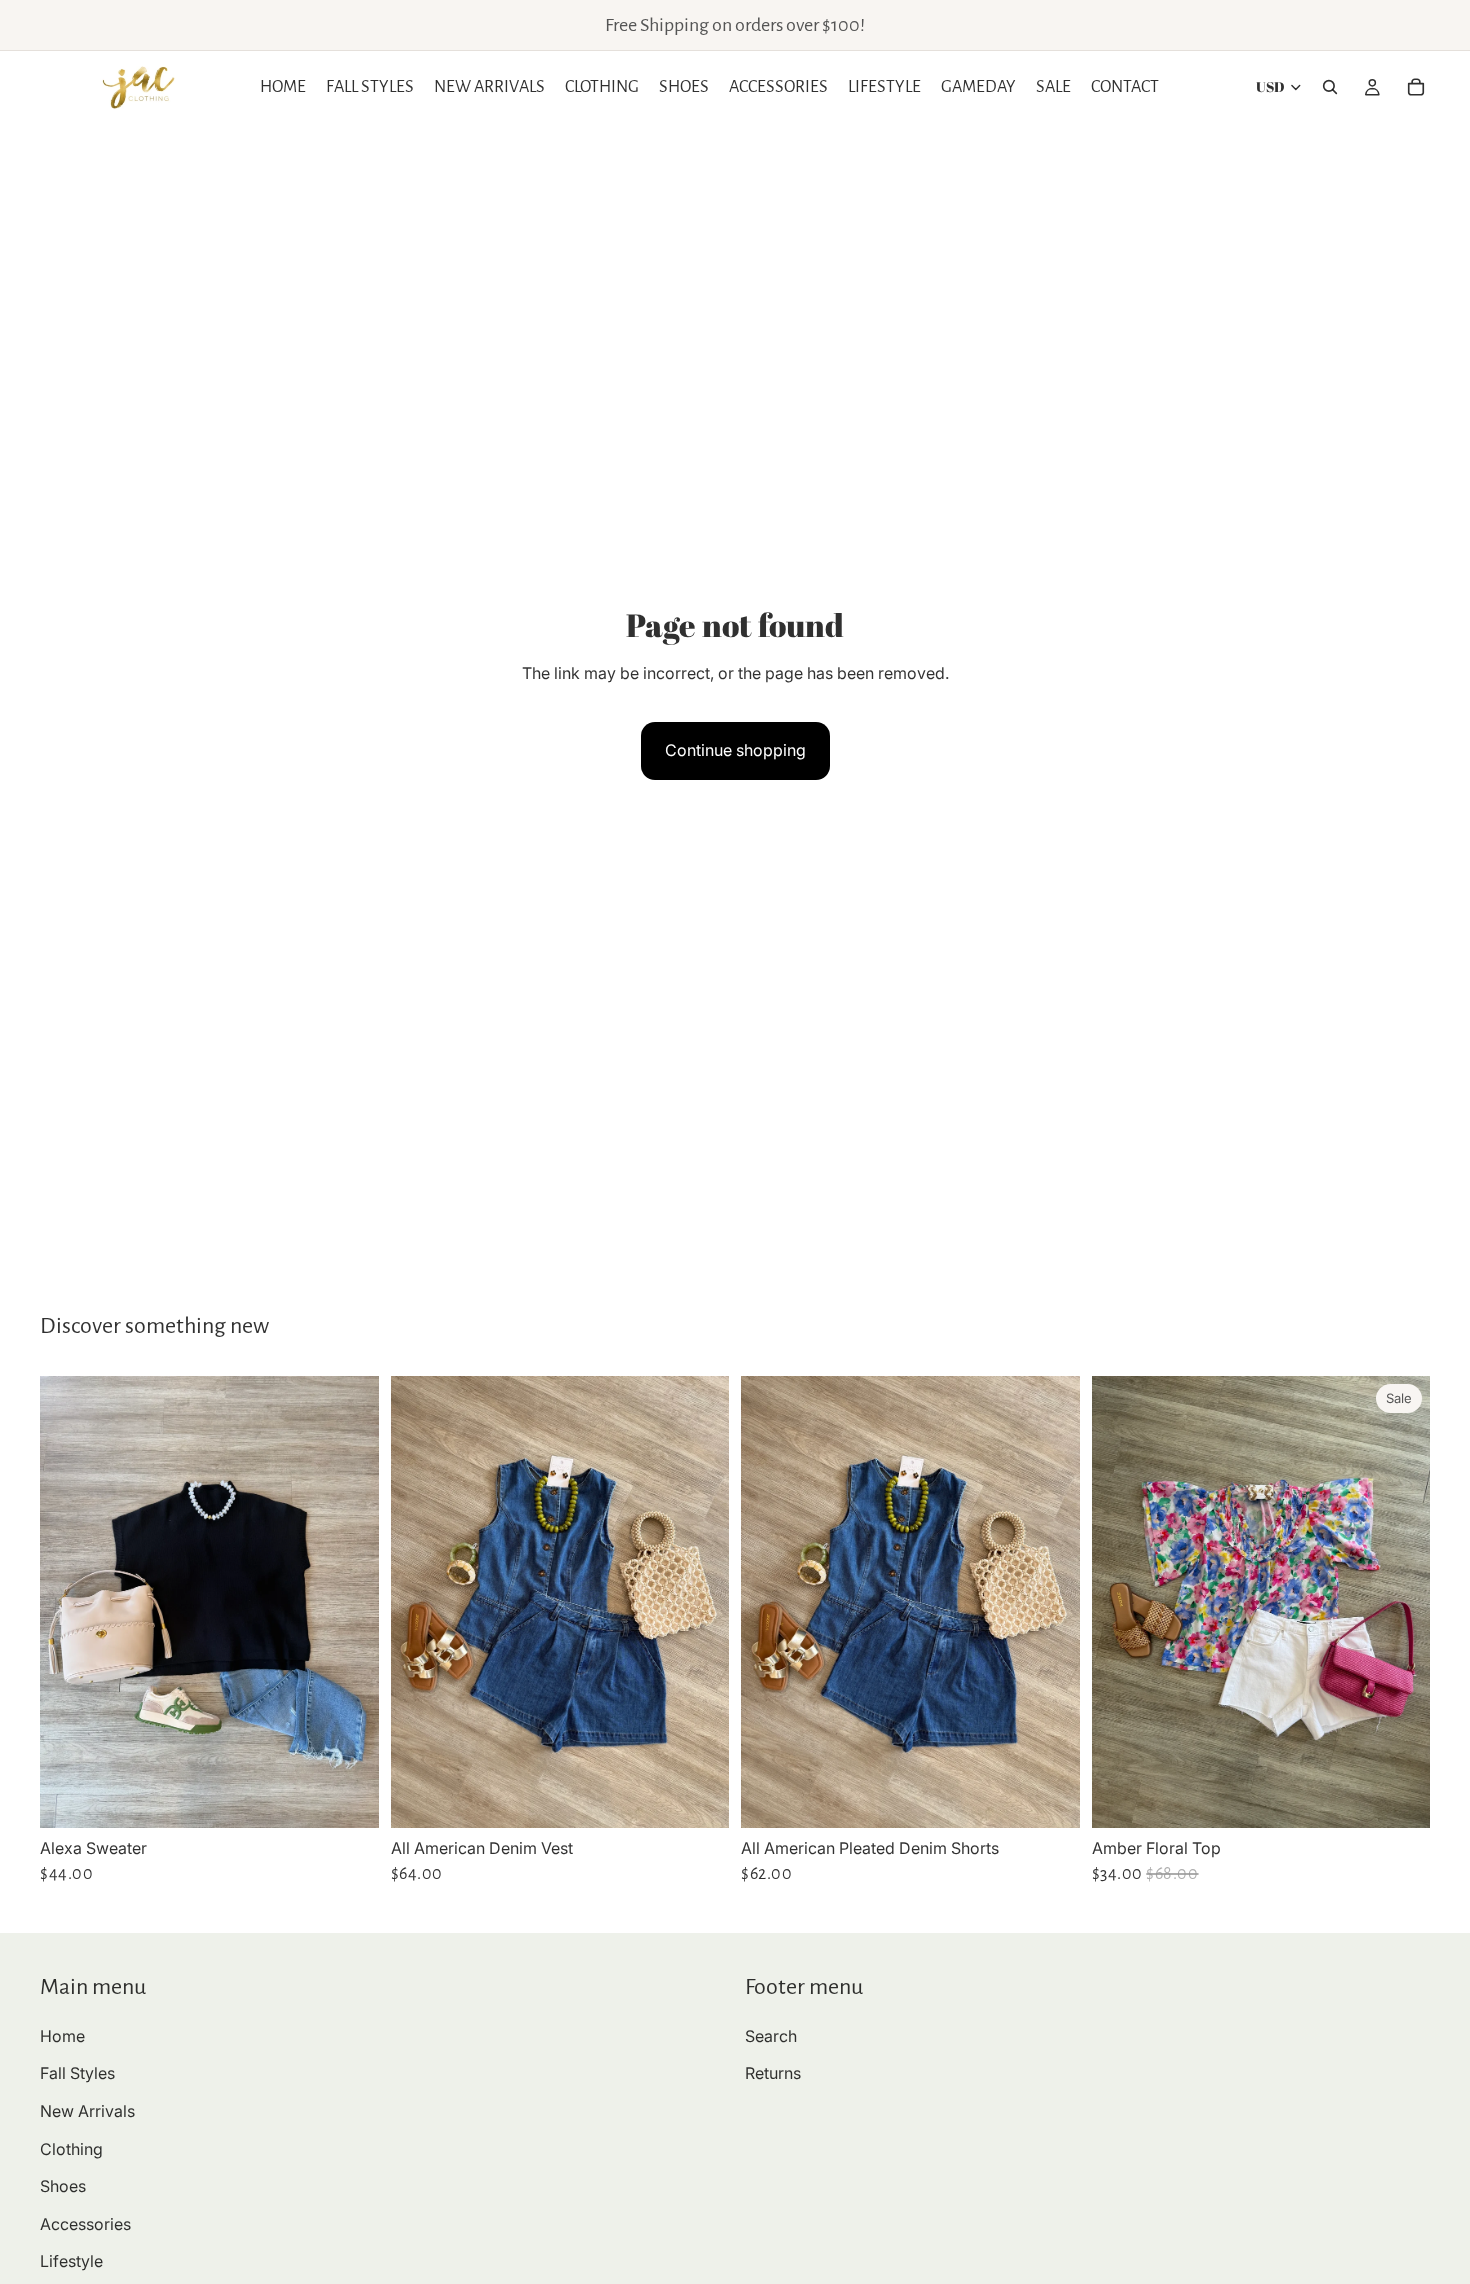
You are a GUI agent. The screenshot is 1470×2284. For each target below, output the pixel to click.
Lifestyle (71, 2261)
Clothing (71, 2149)
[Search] (1330, 87)
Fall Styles (77, 2074)
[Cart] (1416, 87)
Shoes (63, 2186)
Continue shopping (735, 750)
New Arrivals (87, 2111)
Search (771, 2036)
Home (62, 2036)
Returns (773, 2074)
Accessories (85, 2224)
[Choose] (348, 1797)
